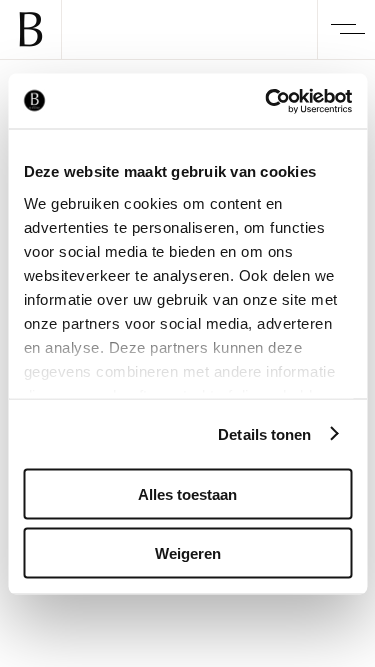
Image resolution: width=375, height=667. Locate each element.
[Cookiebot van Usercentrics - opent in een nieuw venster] (267, 101)
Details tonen (264, 433)
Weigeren (188, 552)
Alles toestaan (187, 494)
